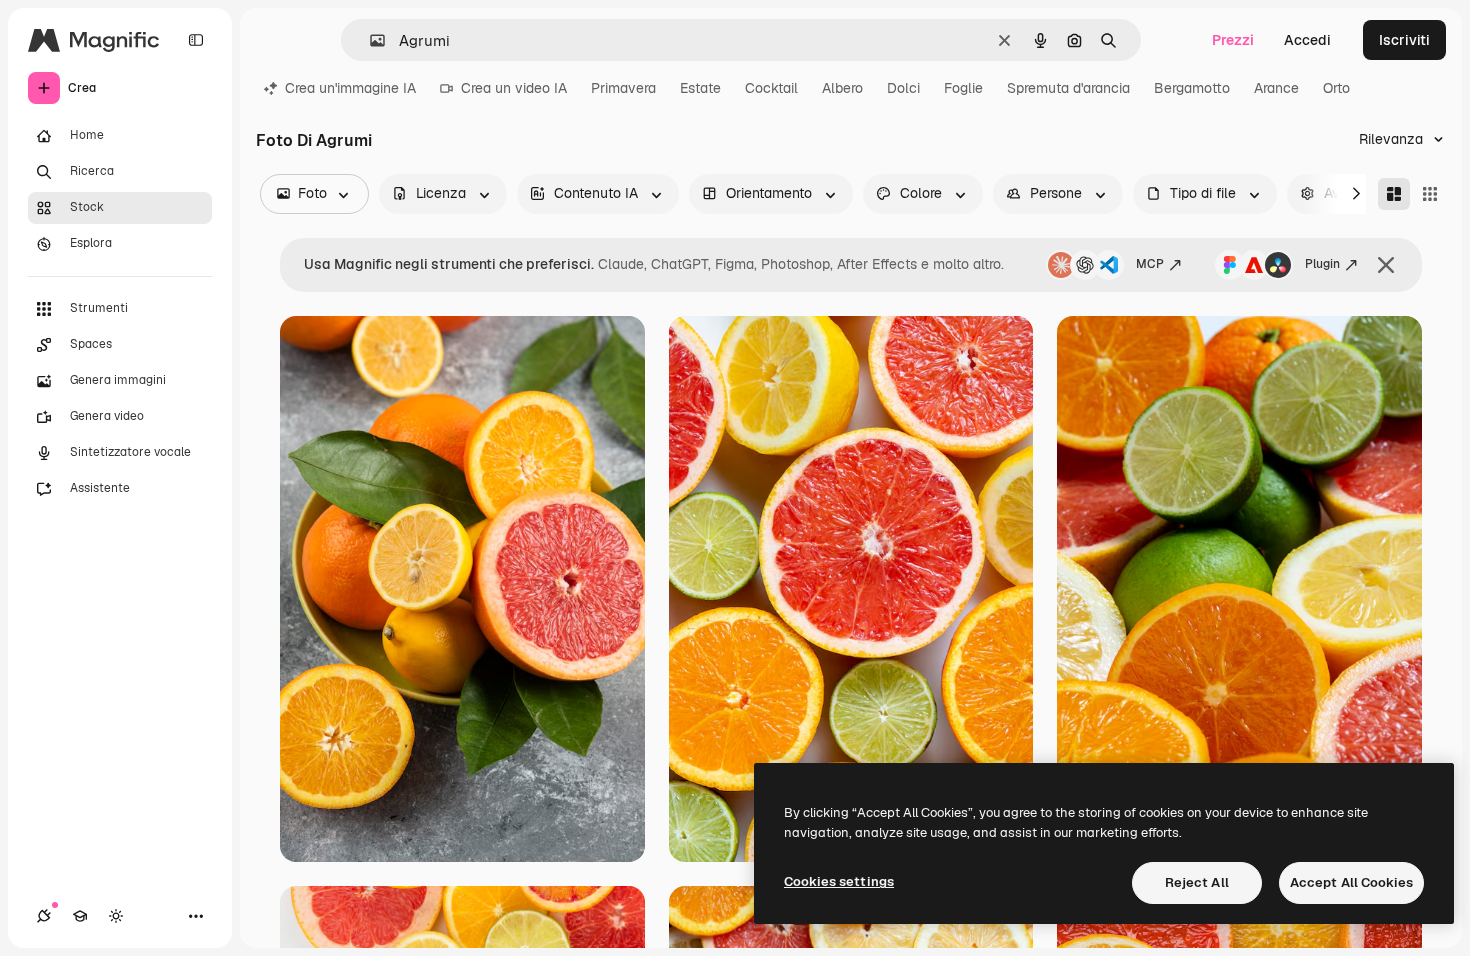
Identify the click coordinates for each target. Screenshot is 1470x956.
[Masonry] (1394, 194)
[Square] (1430, 194)
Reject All (1197, 882)
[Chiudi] (1386, 265)
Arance (1276, 88)
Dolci (903, 88)
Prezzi (1233, 40)
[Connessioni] (44, 916)
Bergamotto (1192, 88)
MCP (1150, 264)
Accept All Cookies (1351, 882)
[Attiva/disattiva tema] (116, 916)
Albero (842, 88)
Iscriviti (1404, 40)
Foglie (963, 88)
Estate (700, 88)
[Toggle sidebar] (196, 40)
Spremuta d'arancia (1068, 88)
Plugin (1322, 264)
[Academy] (80, 916)
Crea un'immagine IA (350, 88)
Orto (1336, 88)
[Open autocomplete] (369, 40)
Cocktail (771, 88)
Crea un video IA (514, 88)
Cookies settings (839, 881)
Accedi (1307, 40)
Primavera (623, 88)
